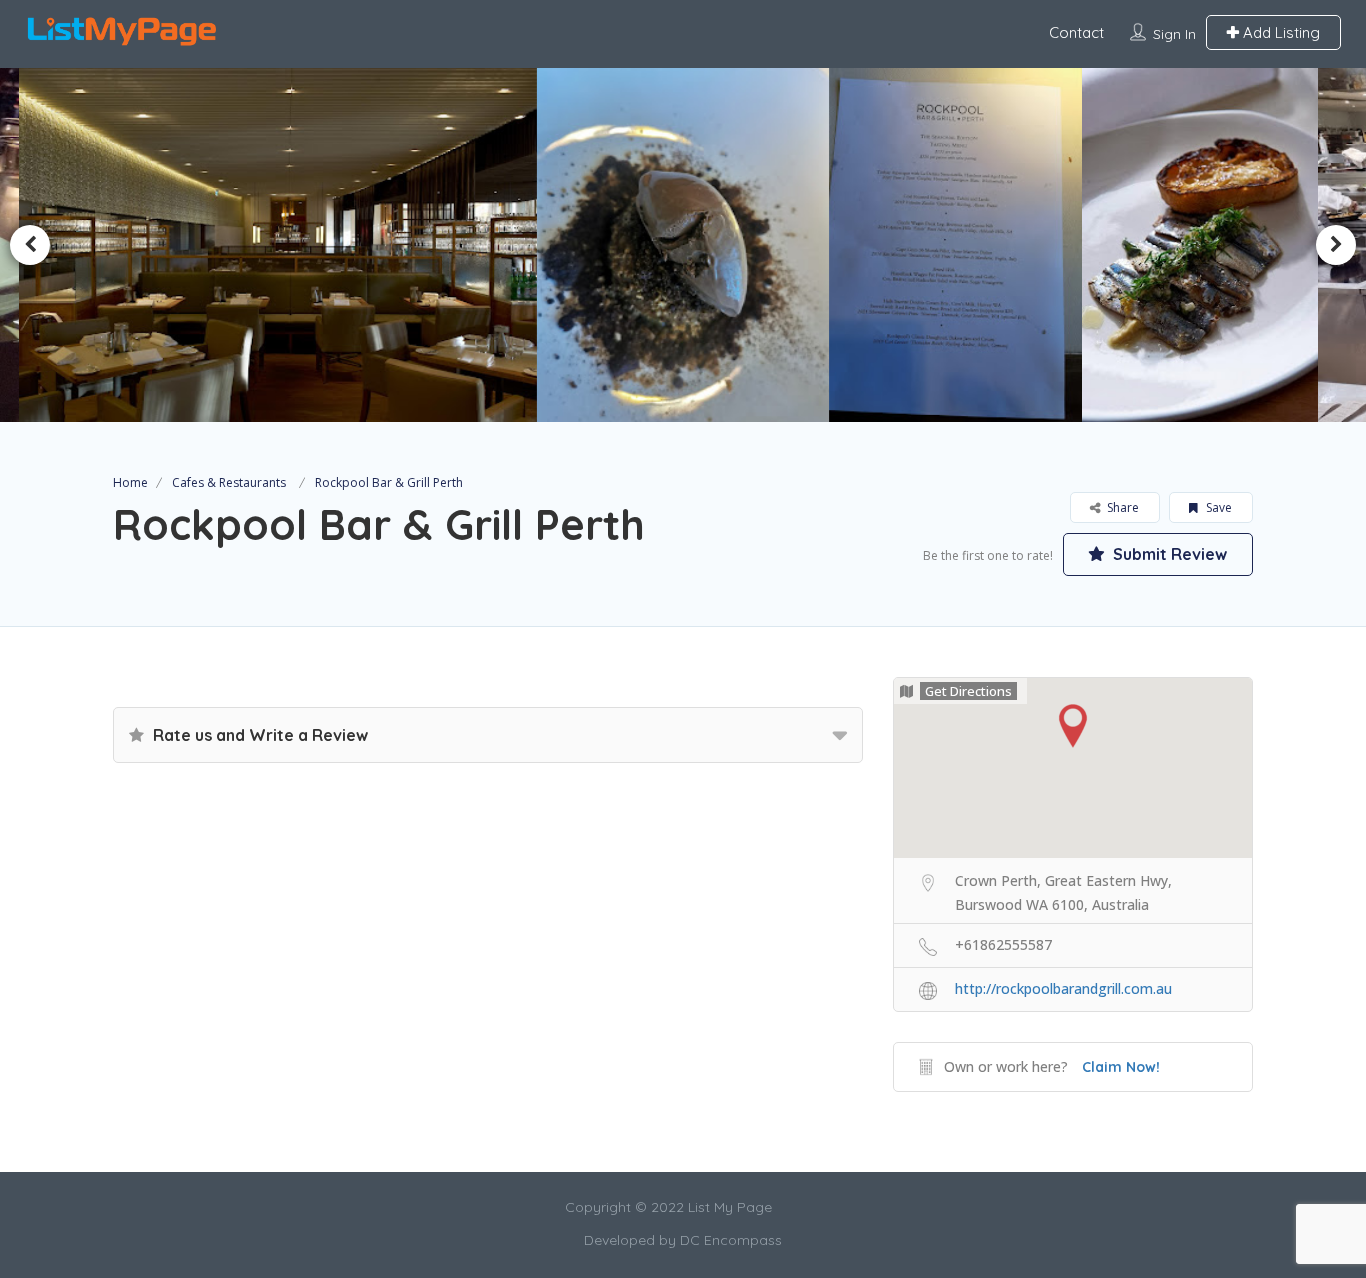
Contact (1076, 32)
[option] (417, 245)
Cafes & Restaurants (229, 482)
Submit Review (1168, 554)
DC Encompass (731, 1240)
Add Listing (1279, 32)
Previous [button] (30, 245)
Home (130, 482)
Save (1217, 507)
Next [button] (1336, 245)
